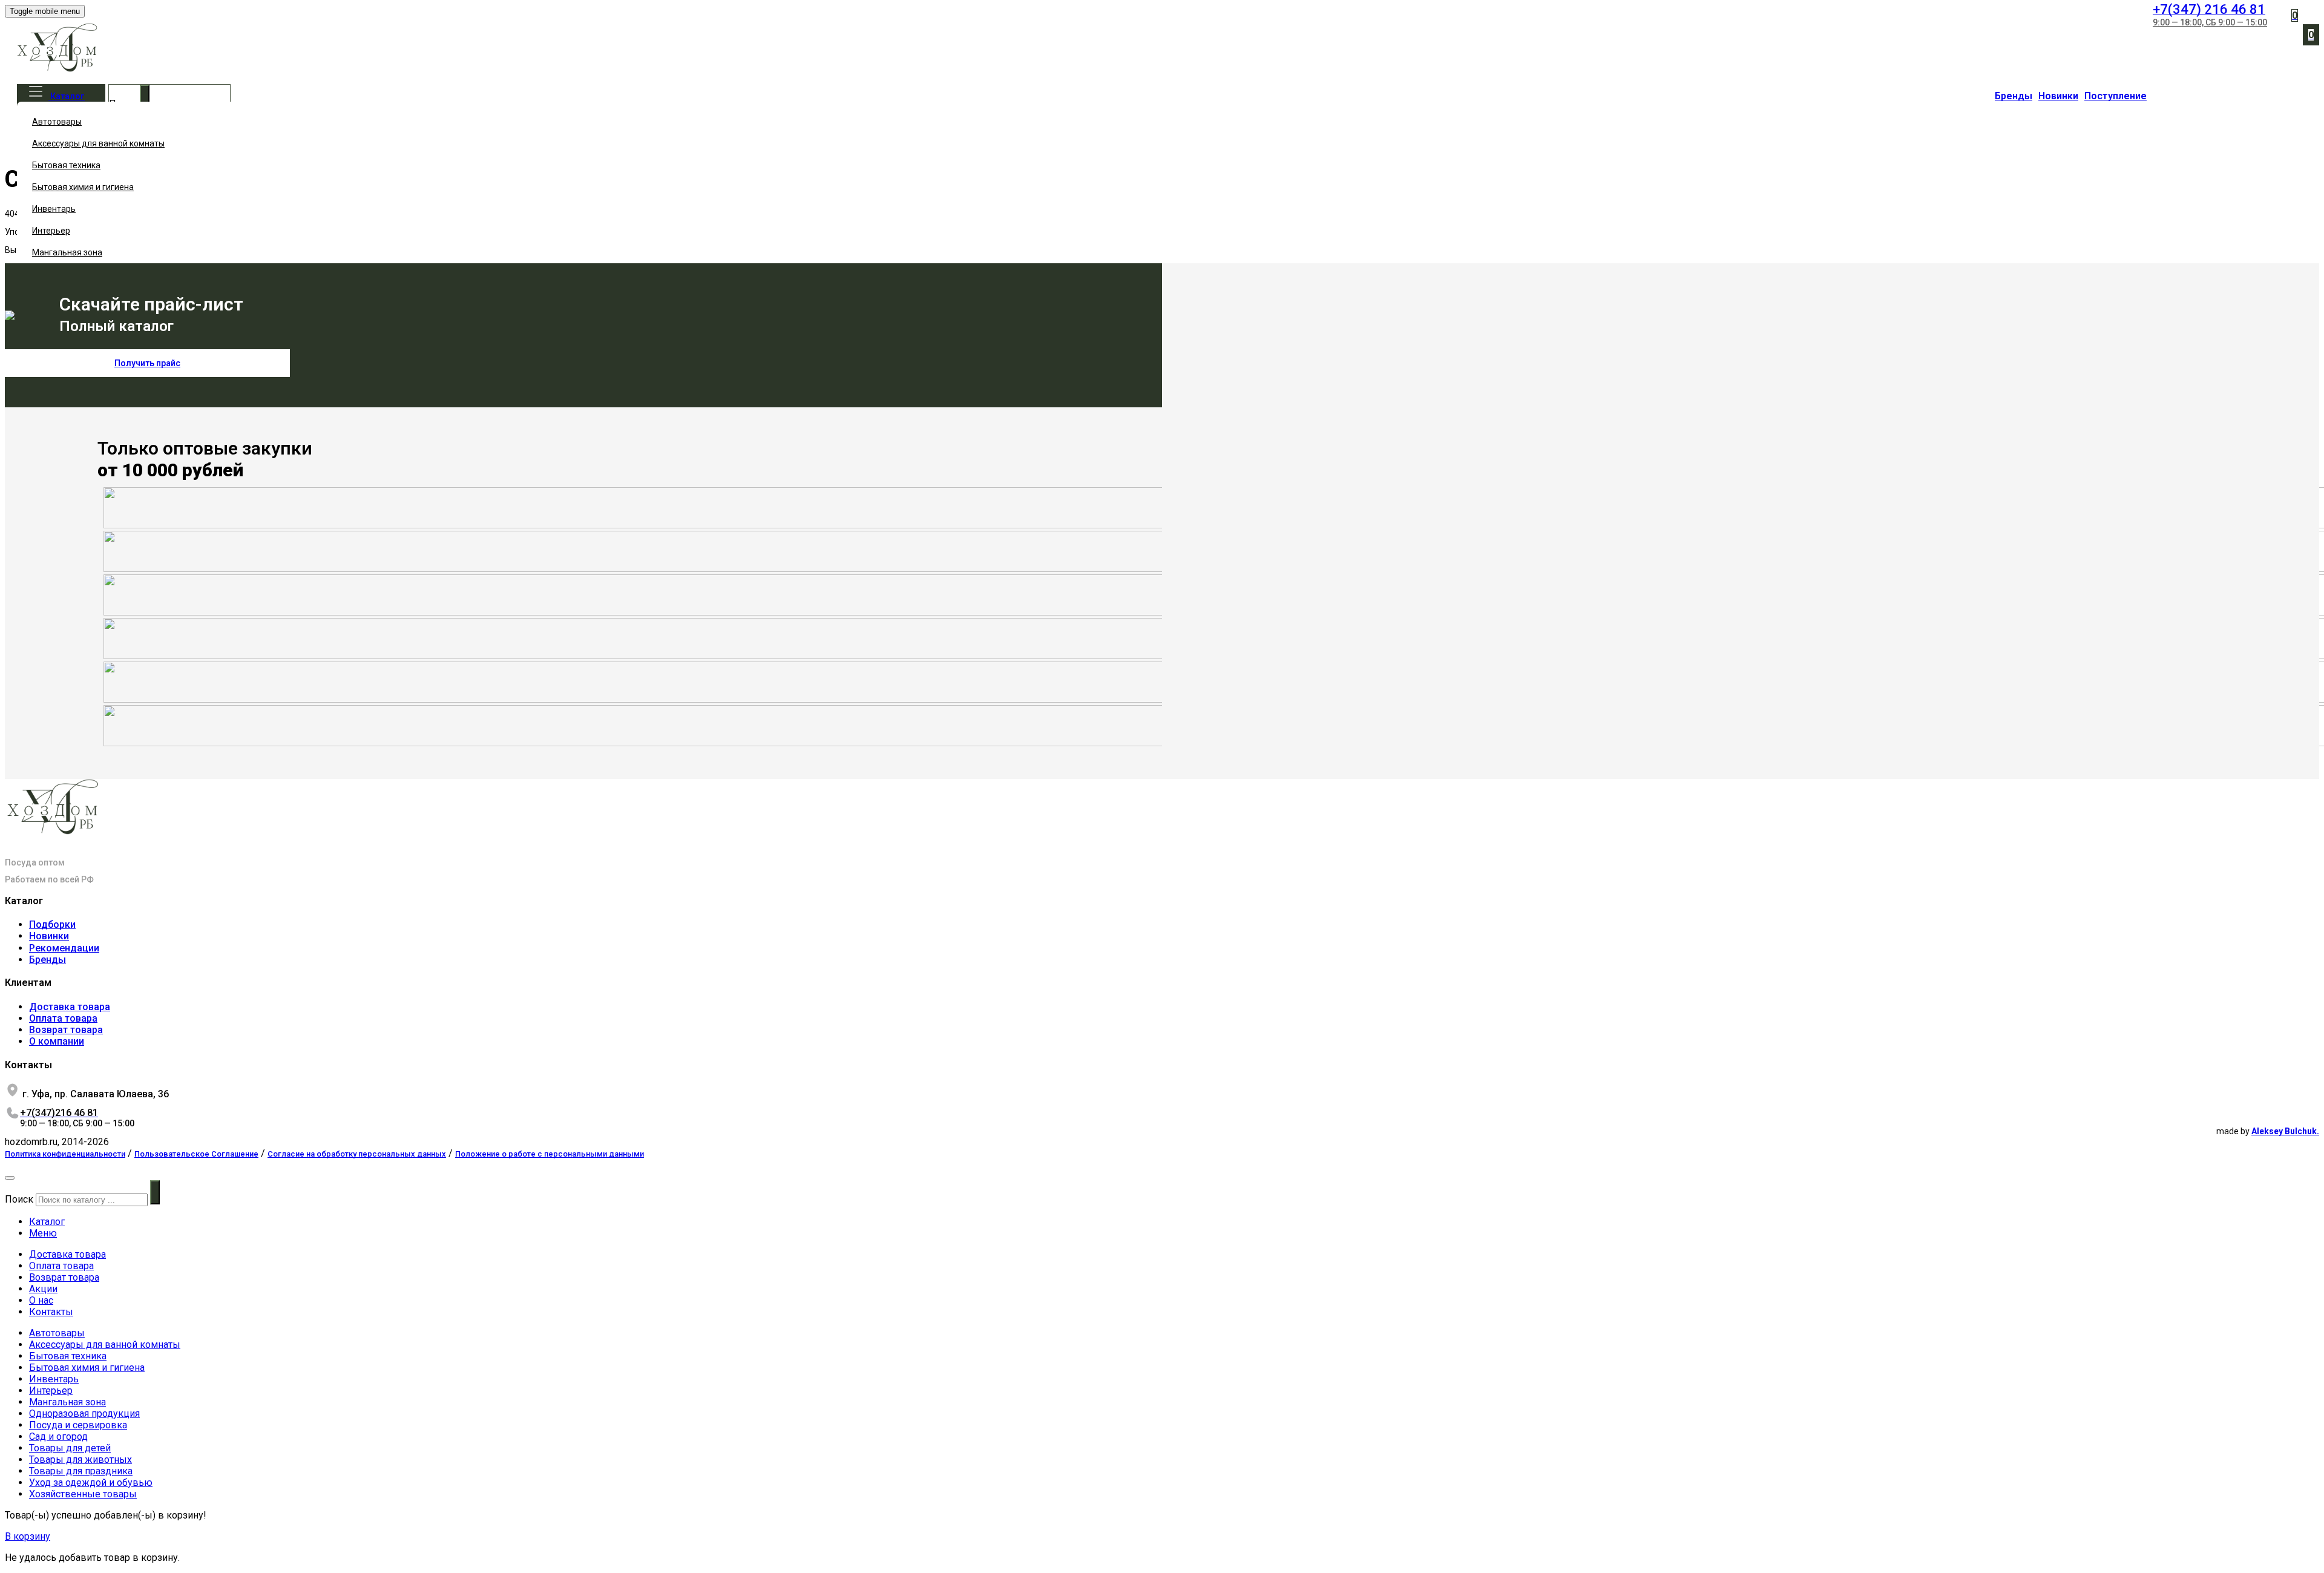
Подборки (52, 924)
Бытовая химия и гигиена (83, 187)
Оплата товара (63, 1018)
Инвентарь (54, 209)
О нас (41, 1300)
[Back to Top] (10, 1178)
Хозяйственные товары (83, 1494)
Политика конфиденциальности (65, 1154)
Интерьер (51, 231)
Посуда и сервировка (78, 1425)
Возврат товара (66, 1030)
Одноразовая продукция (84, 1414)
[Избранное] (2272, 10)
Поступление (2116, 96)
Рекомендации (64, 948)
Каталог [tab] (47, 1222)
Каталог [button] (67, 96)
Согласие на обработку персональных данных (357, 1154)
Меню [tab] (43, 1233)
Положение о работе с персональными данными (550, 1154)
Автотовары (57, 122)
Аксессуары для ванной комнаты (98, 143)
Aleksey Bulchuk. (2285, 1131)
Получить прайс (147, 363)
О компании (57, 1041)
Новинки (2058, 96)
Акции (43, 1289)
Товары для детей (70, 1448)
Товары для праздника (81, 1471)
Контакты (51, 1312)
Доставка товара (70, 1007)
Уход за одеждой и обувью (91, 1483)
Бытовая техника (66, 165)
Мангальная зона (67, 252)
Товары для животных (80, 1460)
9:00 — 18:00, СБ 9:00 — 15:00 (2210, 22)
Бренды (2014, 96)
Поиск (19, 1199)
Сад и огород (58, 1437)
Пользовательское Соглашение (196, 1154)
